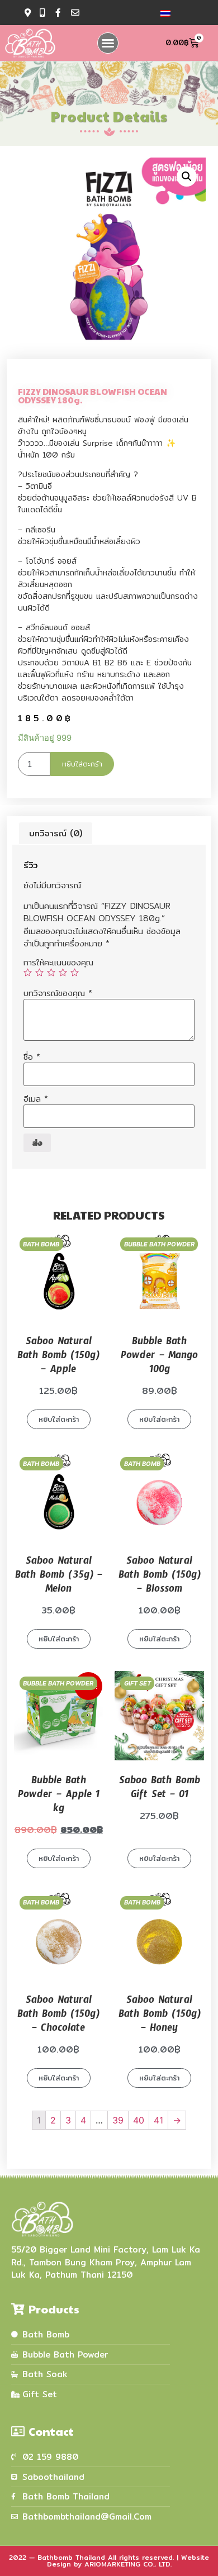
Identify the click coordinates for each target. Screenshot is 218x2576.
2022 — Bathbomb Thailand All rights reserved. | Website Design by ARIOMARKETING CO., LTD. (109, 2561)
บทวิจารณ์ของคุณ (58, 993)
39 (118, 2120)
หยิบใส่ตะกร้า (82, 764)
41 (158, 2120)
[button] (108, 43)
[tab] (56, 833)
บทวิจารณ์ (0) (56, 833)
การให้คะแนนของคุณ (58, 962)
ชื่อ (32, 1057)
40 (139, 2120)
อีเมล (36, 1099)
